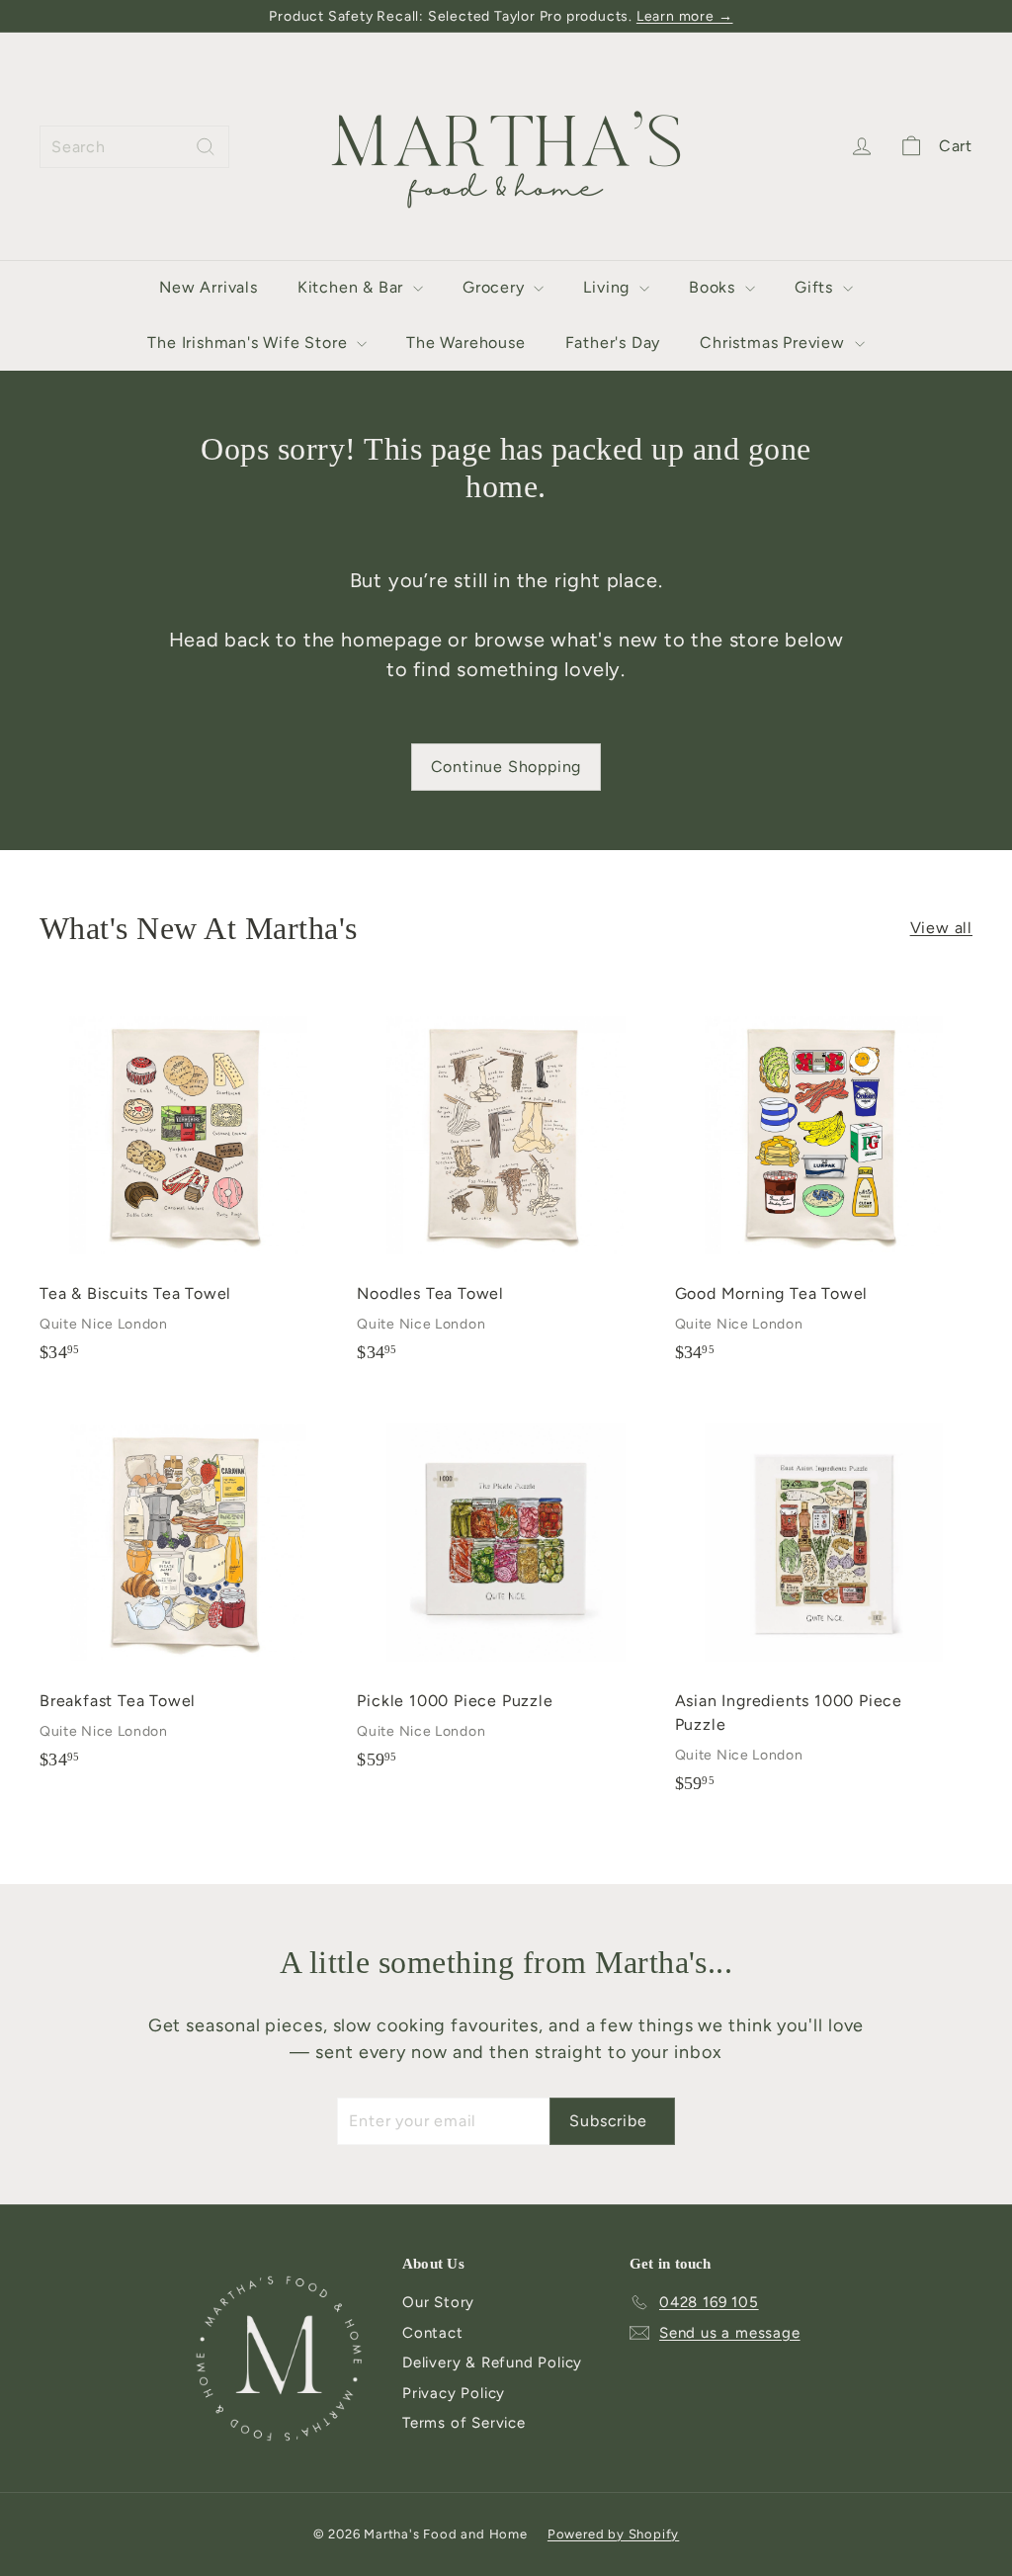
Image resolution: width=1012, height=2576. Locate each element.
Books (715, 287)
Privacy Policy (454, 2393)
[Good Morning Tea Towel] (824, 1185)
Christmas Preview (774, 343)
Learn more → (685, 16)
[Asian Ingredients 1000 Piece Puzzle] (824, 1604)
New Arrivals (209, 287)
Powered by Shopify (613, 2534)
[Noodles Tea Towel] (506, 1185)
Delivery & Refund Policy (492, 2362)
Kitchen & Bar (353, 287)
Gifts (816, 287)
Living (609, 287)
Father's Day (613, 343)
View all (941, 928)
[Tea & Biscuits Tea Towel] (188, 1185)
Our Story (438, 2302)
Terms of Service (464, 2423)
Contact (433, 2333)
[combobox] (134, 147)
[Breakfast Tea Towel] (188, 1592)
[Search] (206, 147)
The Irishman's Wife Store (250, 343)
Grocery (496, 287)
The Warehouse (465, 343)
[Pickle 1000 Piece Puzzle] (506, 1592)
